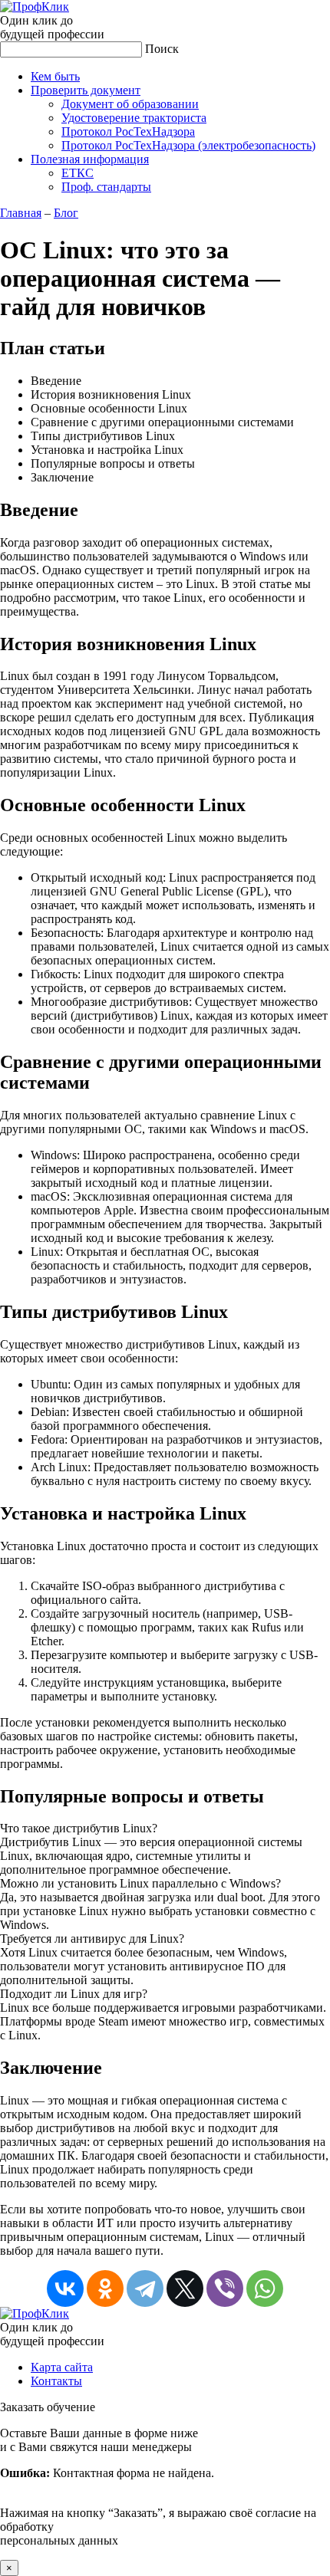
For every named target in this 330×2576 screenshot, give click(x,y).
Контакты (56, 2381)
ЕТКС (78, 173)
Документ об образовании (130, 104)
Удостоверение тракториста (134, 118)
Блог (66, 213)
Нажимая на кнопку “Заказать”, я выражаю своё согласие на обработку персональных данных (158, 2487)
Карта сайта (62, 2367)
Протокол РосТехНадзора (128, 131)
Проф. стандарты (106, 187)
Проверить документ (86, 90)
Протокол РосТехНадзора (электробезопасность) (188, 145)
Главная (21, 213)
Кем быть (55, 76)
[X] (185, 2288)
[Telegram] (145, 2288)
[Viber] (225, 2288)
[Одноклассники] (105, 2288)
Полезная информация (90, 159)
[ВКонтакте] (65, 2288)
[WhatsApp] (265, 2288)
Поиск (162, 49)
